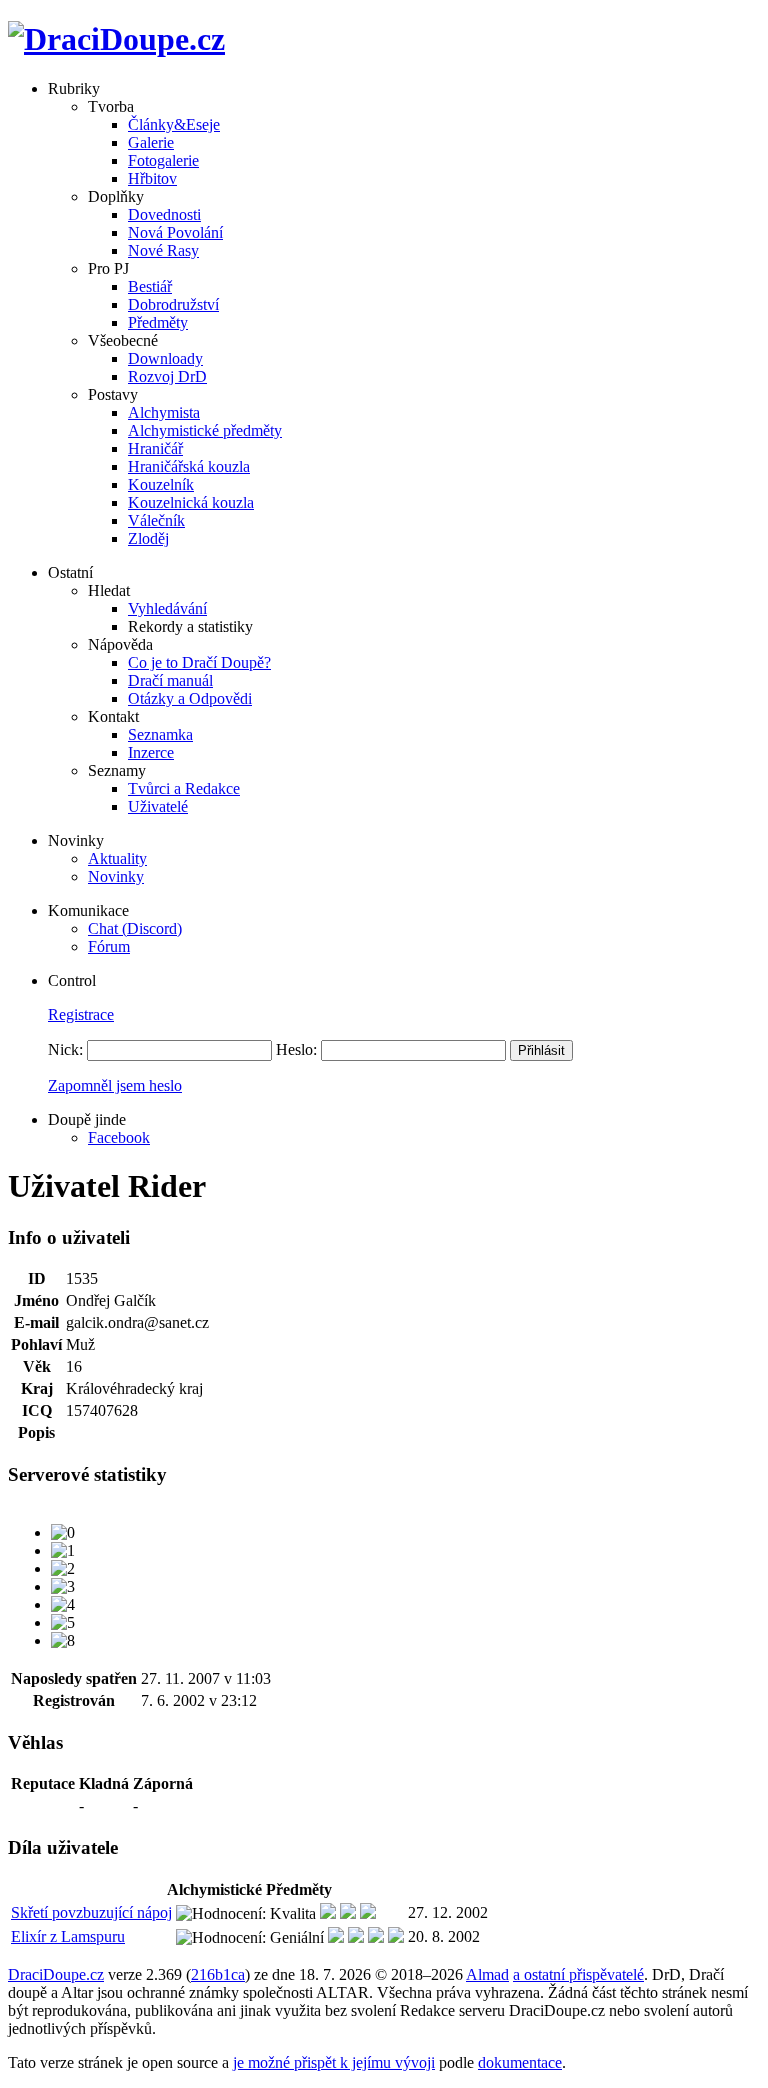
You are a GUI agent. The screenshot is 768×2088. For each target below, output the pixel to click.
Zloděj (148, 538)
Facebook (119, 1137)
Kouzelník (161, 484)
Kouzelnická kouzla (191, 502)
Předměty (158, 322)
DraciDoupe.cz (56, 1974)
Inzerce (151, 752)
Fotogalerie (163, 160)
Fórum (109, 946)
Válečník (156, 520)
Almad (487, 1974)
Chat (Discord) (135, 928)
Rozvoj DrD (167, 376)
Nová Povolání (175, 232)
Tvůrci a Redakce (184, 788)
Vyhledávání (167, 608)
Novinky (116, 876)
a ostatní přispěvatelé (578, 1974)
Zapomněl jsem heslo (115, 1085)
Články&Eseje (174, 124)
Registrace (81, 1014)
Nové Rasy (163, 250)
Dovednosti (164, 214)
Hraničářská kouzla (189, 466)
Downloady (165, 358)
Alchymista (164, 412)
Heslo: (296, 1049)
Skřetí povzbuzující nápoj (91, 1912)
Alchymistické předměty (205, 430)
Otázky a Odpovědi (190, 698)
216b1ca (218, 1974)
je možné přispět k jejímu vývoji (334, 2062)
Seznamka (160, 734)
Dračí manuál (170, 680)
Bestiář (150, 286)
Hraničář (155, 448)
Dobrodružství (173, 304)
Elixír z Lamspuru (68, 1936)
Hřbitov (152, 178)
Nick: (65, 1049)
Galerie (151, 142)
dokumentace (520, 2062)
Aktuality (117, 858)
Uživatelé (158, 806)
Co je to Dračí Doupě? (199, 662)
